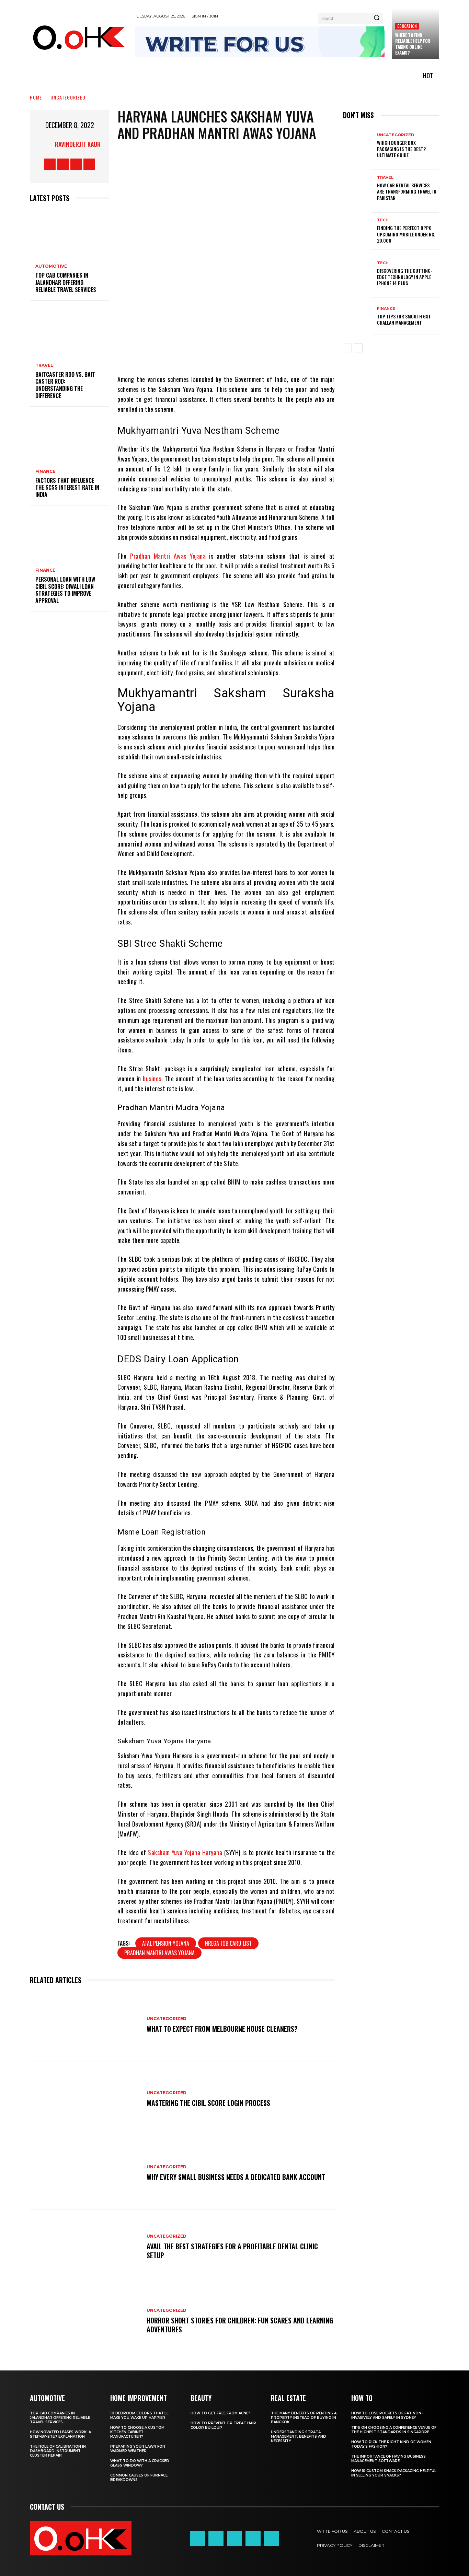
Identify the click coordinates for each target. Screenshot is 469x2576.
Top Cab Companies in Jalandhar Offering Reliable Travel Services (66, 282)
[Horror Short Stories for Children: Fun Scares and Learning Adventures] (85, 2321)
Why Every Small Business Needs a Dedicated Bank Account (236, 2177)
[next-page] (358, 348)
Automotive (51, 266)
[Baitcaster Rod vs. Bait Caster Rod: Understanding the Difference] (70, 333)
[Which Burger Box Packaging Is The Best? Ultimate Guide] (357, 146)
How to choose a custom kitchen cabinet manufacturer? (137, 2432)
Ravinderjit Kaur (78, 144)
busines (152, 1079)
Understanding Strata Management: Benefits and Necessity (299, 2437)
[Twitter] (76, 164)
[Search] (377, 18)
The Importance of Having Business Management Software (388, 2459)
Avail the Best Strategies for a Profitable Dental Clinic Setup (232, 2251)
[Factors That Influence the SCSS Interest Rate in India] (70, 439)
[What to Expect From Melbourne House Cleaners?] (85, 2025)
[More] (283, 354)
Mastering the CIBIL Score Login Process (208, 2103)
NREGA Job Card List (228, 1943)
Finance (45, 471)
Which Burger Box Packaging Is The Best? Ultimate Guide (401, 149)
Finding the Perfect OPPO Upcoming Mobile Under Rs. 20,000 (406, 234)
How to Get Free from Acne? (220, 2413)
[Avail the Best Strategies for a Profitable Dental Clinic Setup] (85, 2247)
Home (36, 97)
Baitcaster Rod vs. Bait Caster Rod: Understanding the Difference (65, 385)
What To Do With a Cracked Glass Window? (140, 2463)
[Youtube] (89, 164)
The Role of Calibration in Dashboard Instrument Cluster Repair (58, 2451)
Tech (383, 220)
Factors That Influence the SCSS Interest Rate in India (67, 488)
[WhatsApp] (262, 354)
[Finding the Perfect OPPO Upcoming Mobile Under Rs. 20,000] (357, 231)
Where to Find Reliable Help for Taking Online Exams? (413, 44)
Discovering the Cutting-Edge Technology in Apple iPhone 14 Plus (405, 277)
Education (407, 26)
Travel (44, 365)
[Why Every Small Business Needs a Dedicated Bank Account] (85, 2173)
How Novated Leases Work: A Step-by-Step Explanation (60, 2434)
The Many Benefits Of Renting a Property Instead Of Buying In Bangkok (304, 2418)
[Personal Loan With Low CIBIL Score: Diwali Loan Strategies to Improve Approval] (70, 538)
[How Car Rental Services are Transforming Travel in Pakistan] (357, 188)
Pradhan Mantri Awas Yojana (168, 556)
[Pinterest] (242, 354)
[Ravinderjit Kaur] (46, 144)
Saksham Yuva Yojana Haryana (185, 1852)
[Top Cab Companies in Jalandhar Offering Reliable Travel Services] (70, 234)
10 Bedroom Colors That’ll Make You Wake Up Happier (139, 2415)
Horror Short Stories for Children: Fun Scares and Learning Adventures (240, 2325)
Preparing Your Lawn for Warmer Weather (138, 2449)
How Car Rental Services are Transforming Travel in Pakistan (407, 191)
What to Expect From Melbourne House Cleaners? (222, 2029)
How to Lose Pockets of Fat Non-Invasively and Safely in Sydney (387, 2415)
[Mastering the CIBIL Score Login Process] (85, 2099)
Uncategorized (68, 97)
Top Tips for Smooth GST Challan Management (404, 319)
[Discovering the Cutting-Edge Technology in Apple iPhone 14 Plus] (357, 274)
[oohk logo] (78, 37)
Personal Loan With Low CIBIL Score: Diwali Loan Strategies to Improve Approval (65, 590)
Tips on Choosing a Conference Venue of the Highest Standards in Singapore (394, 2430)
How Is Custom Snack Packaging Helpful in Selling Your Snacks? (394, 2473)
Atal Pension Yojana (166, 1943)
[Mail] (235, 2538)
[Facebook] (50, 164)
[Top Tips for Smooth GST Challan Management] (357, 316)
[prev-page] (347, 348)
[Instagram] (63, 164)
